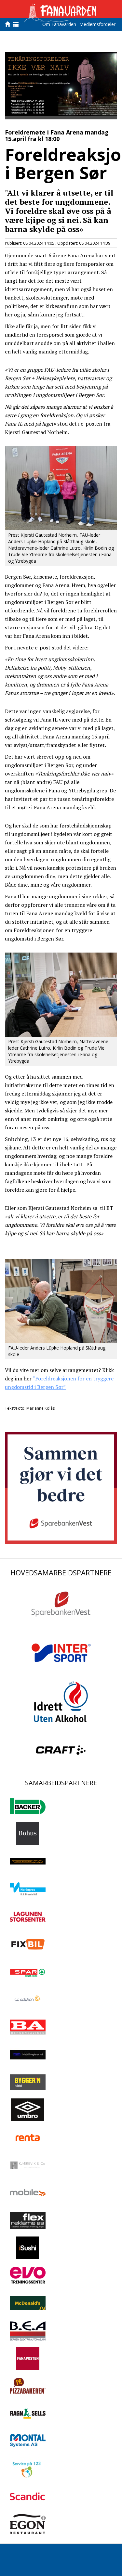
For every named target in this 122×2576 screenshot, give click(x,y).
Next (107, 81)
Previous (15, 81)
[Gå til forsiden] (9, 24)
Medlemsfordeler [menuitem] (97, 24)
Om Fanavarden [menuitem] (59, 24)
